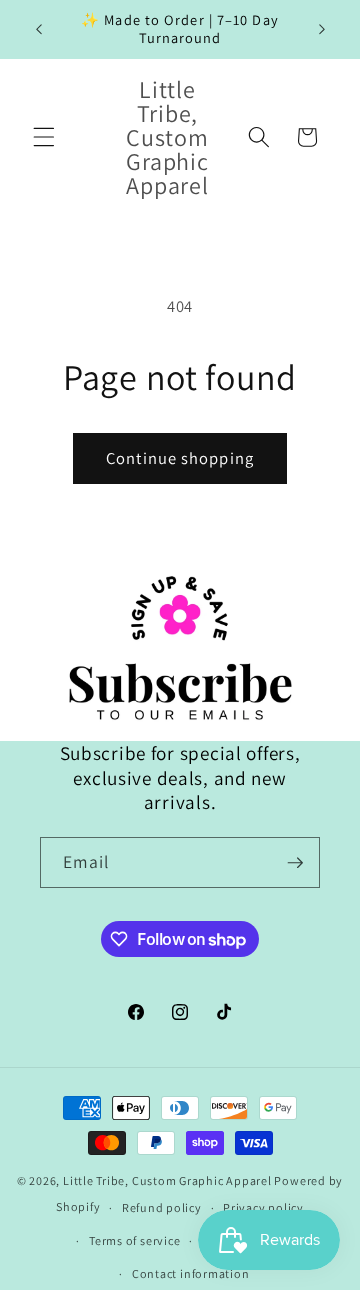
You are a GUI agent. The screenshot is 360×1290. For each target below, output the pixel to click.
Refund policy (162, 1207)
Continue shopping (180, 458)
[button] (44, 137)
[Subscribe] (295, 863)
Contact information (191, 1273)
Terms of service (134, 1240)
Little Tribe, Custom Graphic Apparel (167, 1180)
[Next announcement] (322, 29)
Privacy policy (263, 1207)
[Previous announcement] (39, 29)
